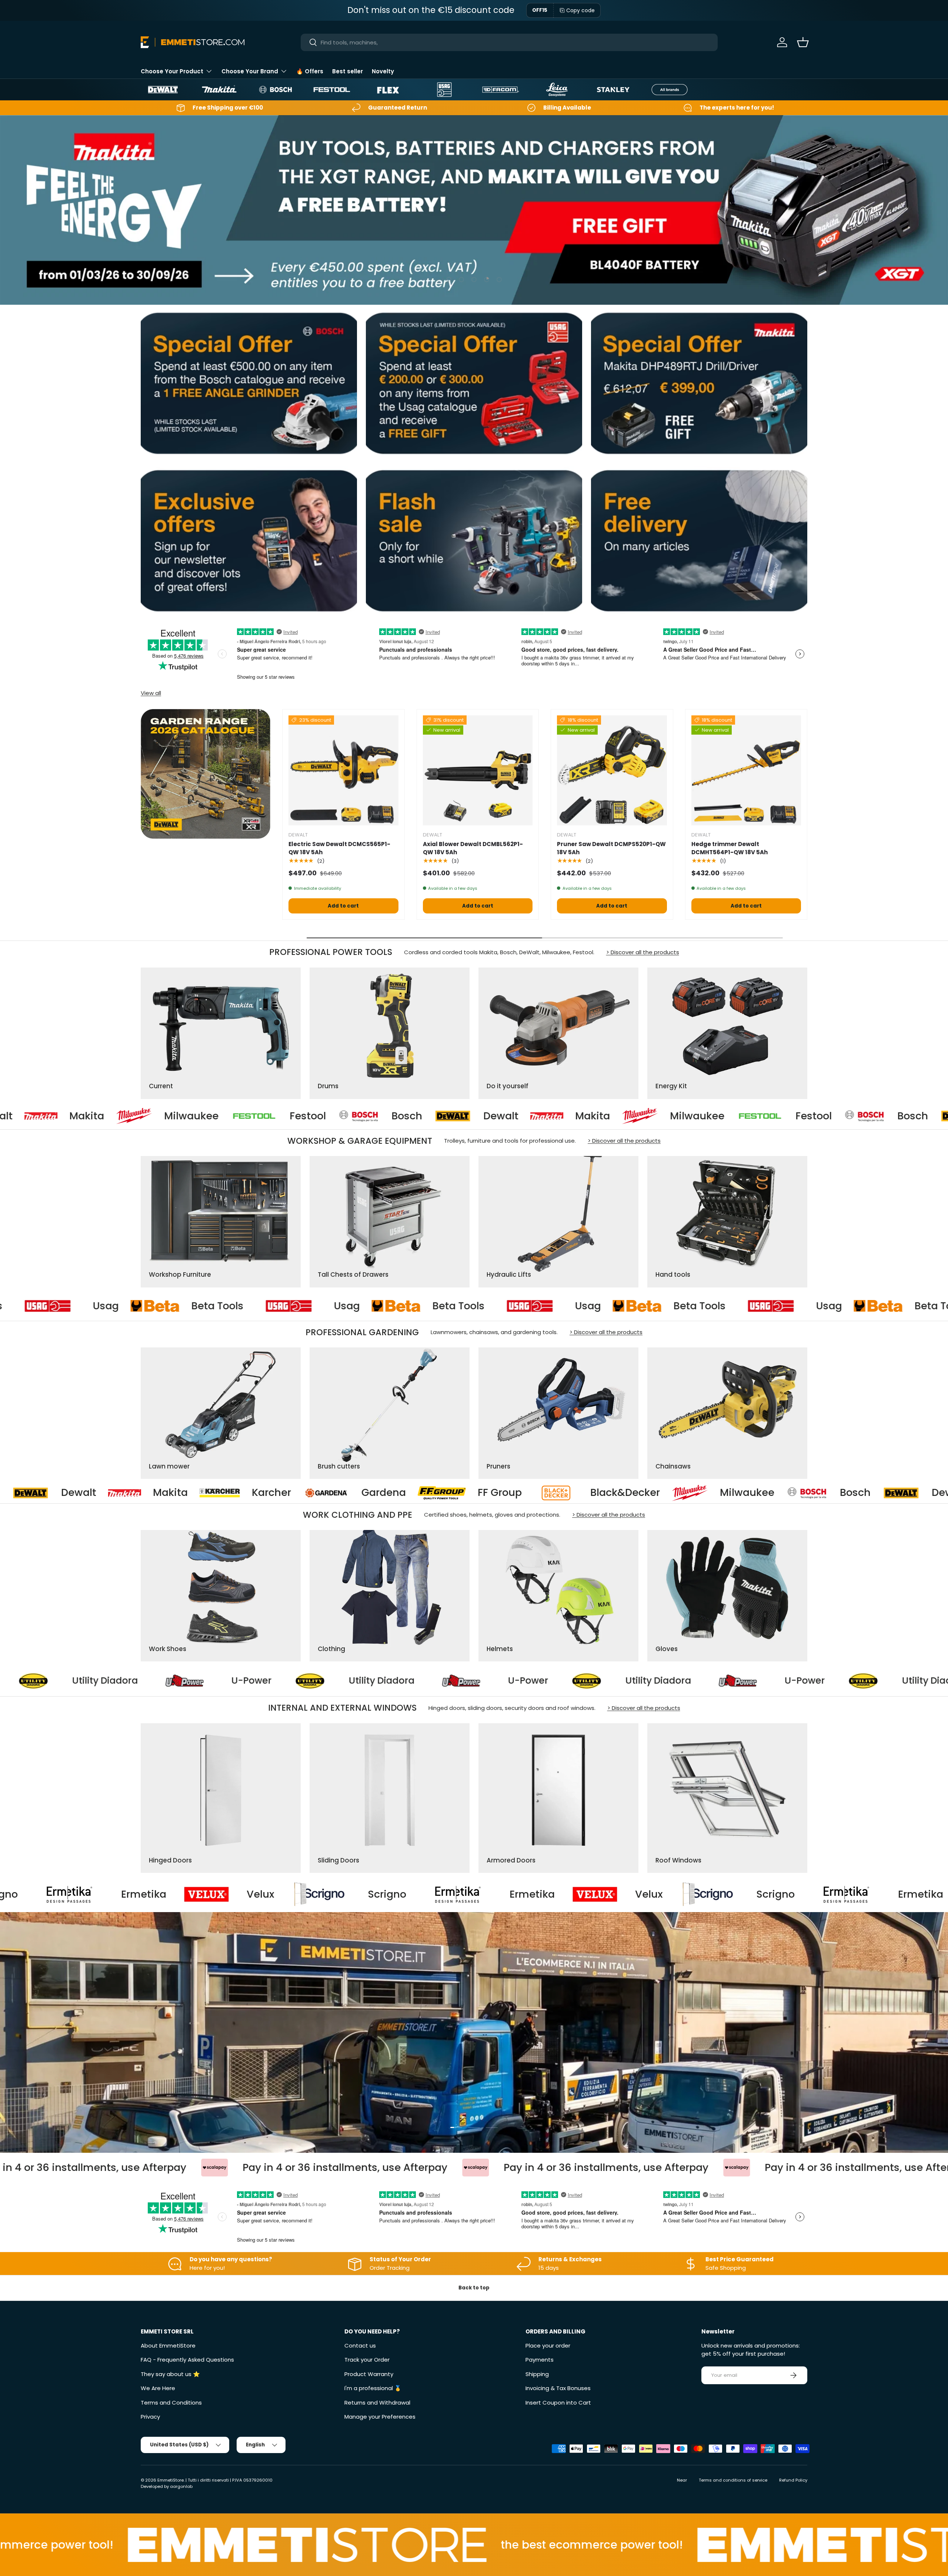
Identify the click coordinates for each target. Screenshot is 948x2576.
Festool (75, 1116)
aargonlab (181, 2486)
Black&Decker (225, 1493)
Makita (360, 1116)
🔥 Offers (310, 71)
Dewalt (268, 1116)
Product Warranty (369, 2374)
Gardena (854, 1493)
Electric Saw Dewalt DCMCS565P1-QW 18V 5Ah (339, 848)
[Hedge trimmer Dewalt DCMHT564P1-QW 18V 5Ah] (746, 770)
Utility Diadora (83, 1681)
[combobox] (509, 42)
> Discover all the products (643, 952)
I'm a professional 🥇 (373, 2388)
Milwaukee (465, 1116)
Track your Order (367, 2360)
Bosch (174, 1116)
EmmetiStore (171, 2480)
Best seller (348, 71)
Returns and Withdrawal (377, 2403)
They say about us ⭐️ (170, 2374)
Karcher (742, 1493)
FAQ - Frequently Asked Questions (187, 2360)
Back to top (474, 2288)
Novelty (383, 71)
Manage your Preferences (380, 2417)
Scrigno (30, 1894)
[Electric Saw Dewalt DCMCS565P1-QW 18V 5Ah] (343, 770)
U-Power (229, 1681)
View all (151, 693)
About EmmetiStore (168, 2346)
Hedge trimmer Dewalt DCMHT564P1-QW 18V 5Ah (730, 848)
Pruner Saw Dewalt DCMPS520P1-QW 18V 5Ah (611, 848)
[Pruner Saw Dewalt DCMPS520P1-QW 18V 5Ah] (612, 770)
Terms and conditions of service (733, 2480)
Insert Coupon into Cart (558, 2403)
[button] (803, 42)
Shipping (537, 2374)
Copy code (580, 10)
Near (682, 2480)
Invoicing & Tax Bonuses (558, 2388)
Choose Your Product (172, 71)
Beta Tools (198, 1306)
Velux (292, 1894)
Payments (540, 2360)
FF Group (99, 1493)
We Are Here (158, 2388)
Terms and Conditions (171, 2403)
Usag (86, 1306)
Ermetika (175, 1894)
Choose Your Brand (250, 71)
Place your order (548, 2346)
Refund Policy (793, 2480)
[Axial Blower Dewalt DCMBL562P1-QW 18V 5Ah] (478, 770)
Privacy (150, 2417)
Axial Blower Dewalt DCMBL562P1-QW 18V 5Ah (473, 848)
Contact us (360, 2346)
